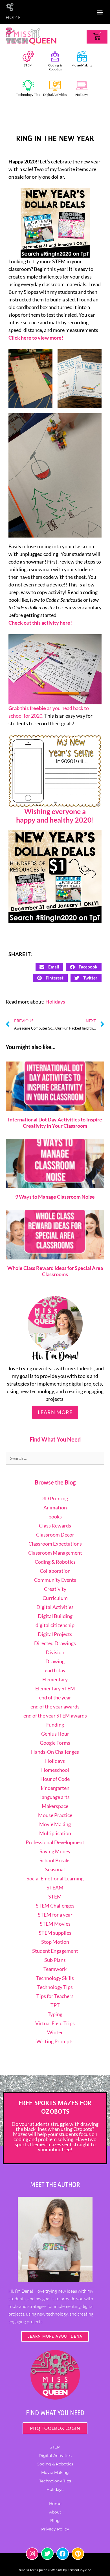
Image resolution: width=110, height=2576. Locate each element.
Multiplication (55, 1833)
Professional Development (55, 1842)
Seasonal (55, 1869)
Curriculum (55, 1598)
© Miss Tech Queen (33, 2570)
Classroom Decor (55, 1535)
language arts (55, 1797)
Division (55, 1652)
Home (55, 2504)
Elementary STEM (55, 1688)
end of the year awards (55, 1706)
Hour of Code (55, 1779)
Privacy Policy (55, 2529)
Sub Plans (55, 1960)
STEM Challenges (55, 1906)
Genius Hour (55, 1734)
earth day (55, 1670)
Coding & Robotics (55, 67)
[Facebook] (63, 2554)
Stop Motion (55, 1942)
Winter (55, 2032)
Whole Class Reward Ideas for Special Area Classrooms (55, 1271)
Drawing (55, 1661)
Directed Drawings (55, 1643)
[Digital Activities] (55, 86)
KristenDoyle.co (79, 2570)
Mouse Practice (55, 1815)
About (55, 2512)
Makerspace (55, 1806)
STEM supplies (55, 1933)
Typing (55, 2014)
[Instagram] (32, 2554)
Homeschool (55, 1770)
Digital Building (55, 1616)
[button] (100, 12)
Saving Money (55, 1851)
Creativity (55, 1589)
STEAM (55, 1887)
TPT (55, 2005)
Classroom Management (55, 1553)
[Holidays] (82, 86)
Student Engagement (55, 1951)
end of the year (55, 1697)
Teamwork (55, 1969)
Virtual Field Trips (55, 2023)
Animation (55, 1507)
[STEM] (28, 56)
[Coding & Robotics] (55, 56)
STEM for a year (55, 1915)
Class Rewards (55, 1526)
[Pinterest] (78, 2554)
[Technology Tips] (28, 86)
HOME (13, 17)
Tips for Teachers (55, 1996)
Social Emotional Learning (55, 1878)
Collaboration (55, 1571)
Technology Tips (28, 95)
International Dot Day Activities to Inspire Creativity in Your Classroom (55, 1123)
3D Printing (55, 1498)
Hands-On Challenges (55, 1752)
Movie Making (82, 65)
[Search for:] (55, 1458)
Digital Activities (55, 95)
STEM (28, 65)
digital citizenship (55, 1625)
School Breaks (55, 1860)
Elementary (55, 1679)
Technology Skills (55, 1978)
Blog (55, 2521)
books (55, 1516)
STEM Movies (55, 1924)
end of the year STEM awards (55, 1716)
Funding (55, 1725)
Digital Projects (55, 1634)
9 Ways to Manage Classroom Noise (55, 1197)
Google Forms (55, 1743)
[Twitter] (47, 2554)
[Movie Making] (82, 56)
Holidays (82, 95)
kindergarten (55, 1788)
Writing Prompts (55, 2041)
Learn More (55, 1412)
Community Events (55, 1580)
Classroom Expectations (55, 1544)
